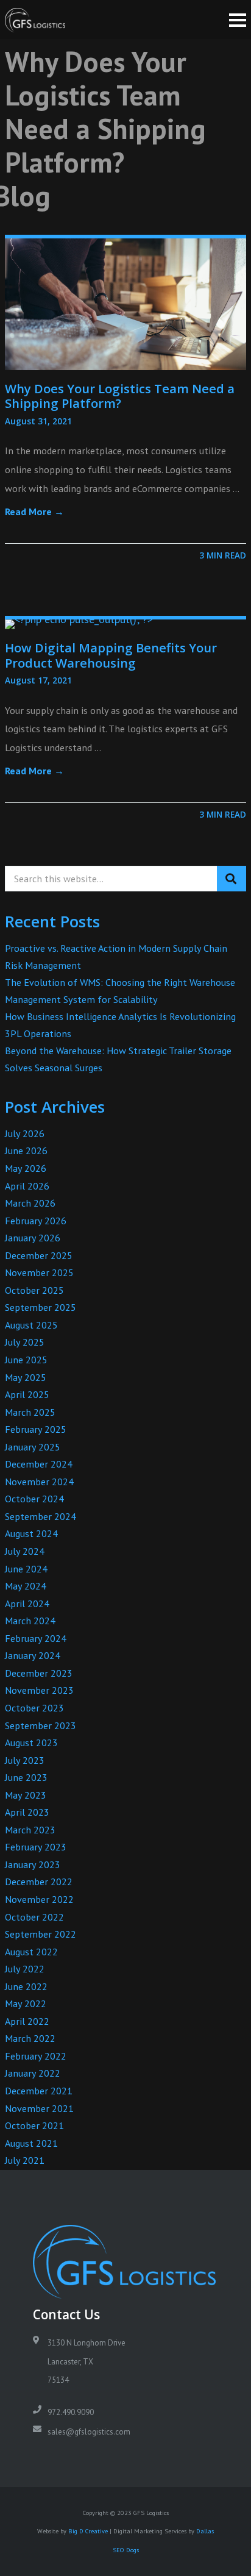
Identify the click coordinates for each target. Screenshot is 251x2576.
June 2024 (26, 1569)
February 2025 (36, 1429)
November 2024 (39, 1482)
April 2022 (27, 2021)
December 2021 (39, 2091)
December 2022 (39, 1882)
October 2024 (34, 1499)
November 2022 (39, 1899)
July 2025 (25, 1342)
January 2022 (33, 2073)
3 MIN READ (223, 555)
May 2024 (26, 1586)
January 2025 (33, 1447)
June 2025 (26, 1360)
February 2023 (36, 1847)
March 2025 (30, 1412)
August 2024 (31, 1533)
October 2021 (34, 2125)
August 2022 (31, 1952)
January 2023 (33, 1864)
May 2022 (26, 2003)
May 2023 (26, 1795)
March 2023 (30, 1830)
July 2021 (25, 2160)
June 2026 (26, 1151)
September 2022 (41, 1934)
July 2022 (25, 1969)
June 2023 (26, 1777)
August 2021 (31, 2143)
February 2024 (36, 1638)
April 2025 (27, 1394)
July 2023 (25, 1760)
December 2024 (39, 1464)
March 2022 (30, 2038)
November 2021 (39, 2108)
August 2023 (31, 1743)
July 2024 (25, 1551)
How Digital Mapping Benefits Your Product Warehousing (111, 655)
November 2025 (39, 1272)
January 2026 (33, 1238)
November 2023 (39, 1690)
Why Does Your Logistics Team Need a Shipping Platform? (120, 396)
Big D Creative (88, 2531)
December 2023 (39, 1673)
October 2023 (34, 1708)
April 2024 (27, 1604)
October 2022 (34, 1917)
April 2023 (27, 1812)
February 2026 (36, 1221)
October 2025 (34, 1290)
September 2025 (41, 1307)
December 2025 (39, 1255)
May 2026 (26, 1168)
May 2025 (26, 1377)
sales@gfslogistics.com (89, 2432)
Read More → (34, 512)
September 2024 (41, 1516)
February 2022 (36, 2056)
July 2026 (25, 1133)
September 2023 (41, 1725)
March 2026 (30, 1203)
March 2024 (30, 1621)
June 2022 (26, 1986)
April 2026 (27, 1186)
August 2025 (31, 1325)
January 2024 (33, 1655)
